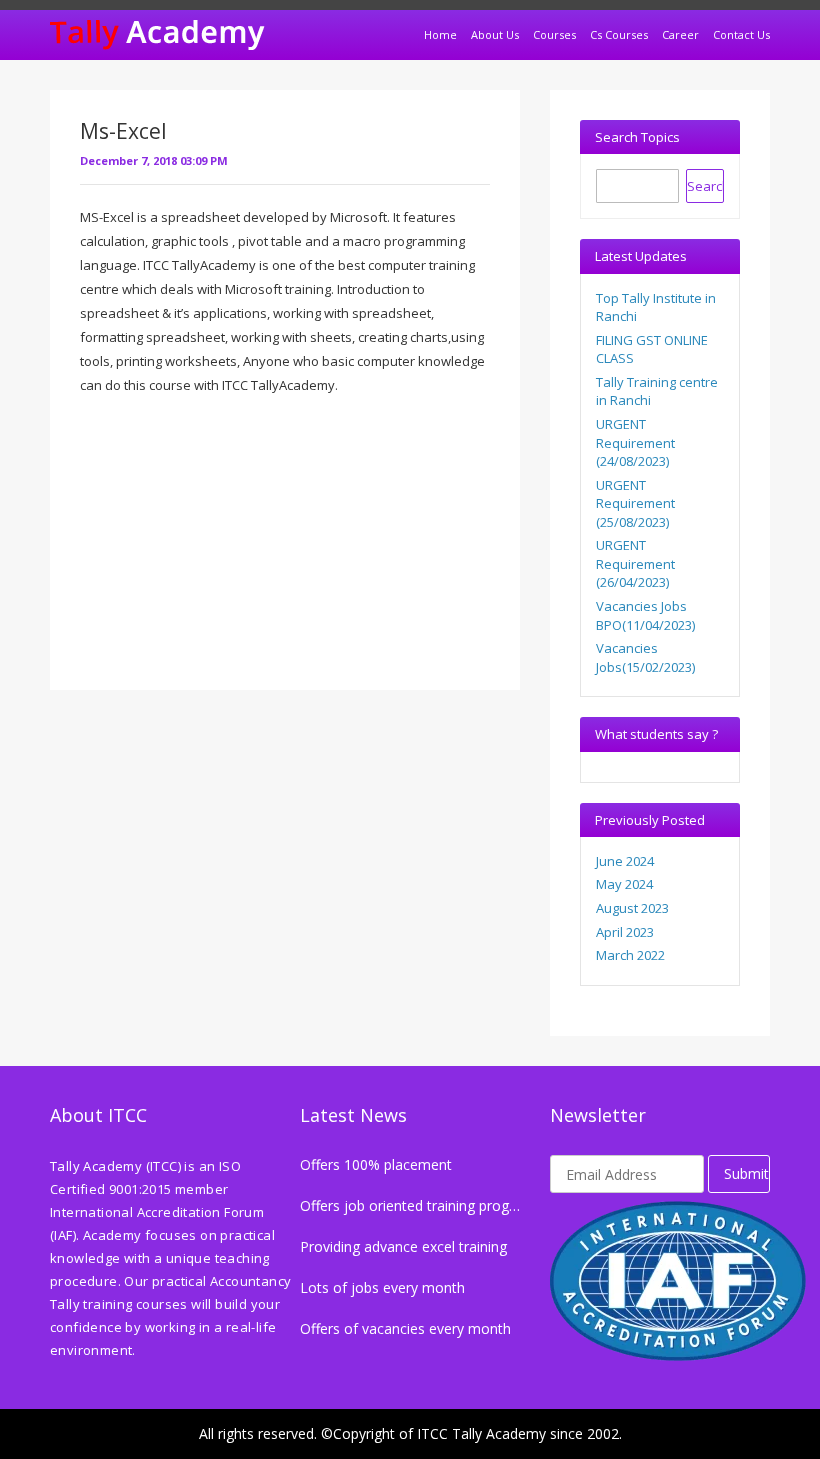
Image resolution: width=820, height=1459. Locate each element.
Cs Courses (619, 34)
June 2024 (625, 861)
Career (680, 34)
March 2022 (630, 955)
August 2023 (632, 908)
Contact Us (741, 34)
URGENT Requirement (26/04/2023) (635, 563)
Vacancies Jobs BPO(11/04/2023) (645, 615)
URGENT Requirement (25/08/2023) (635, 503)
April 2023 (625, 932)
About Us (495, 34)
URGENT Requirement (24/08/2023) (635, 442)
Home (440, 34)
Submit (746, 1173)
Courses (554, 34)
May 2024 (624, 884)
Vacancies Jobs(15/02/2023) (645, 657)
